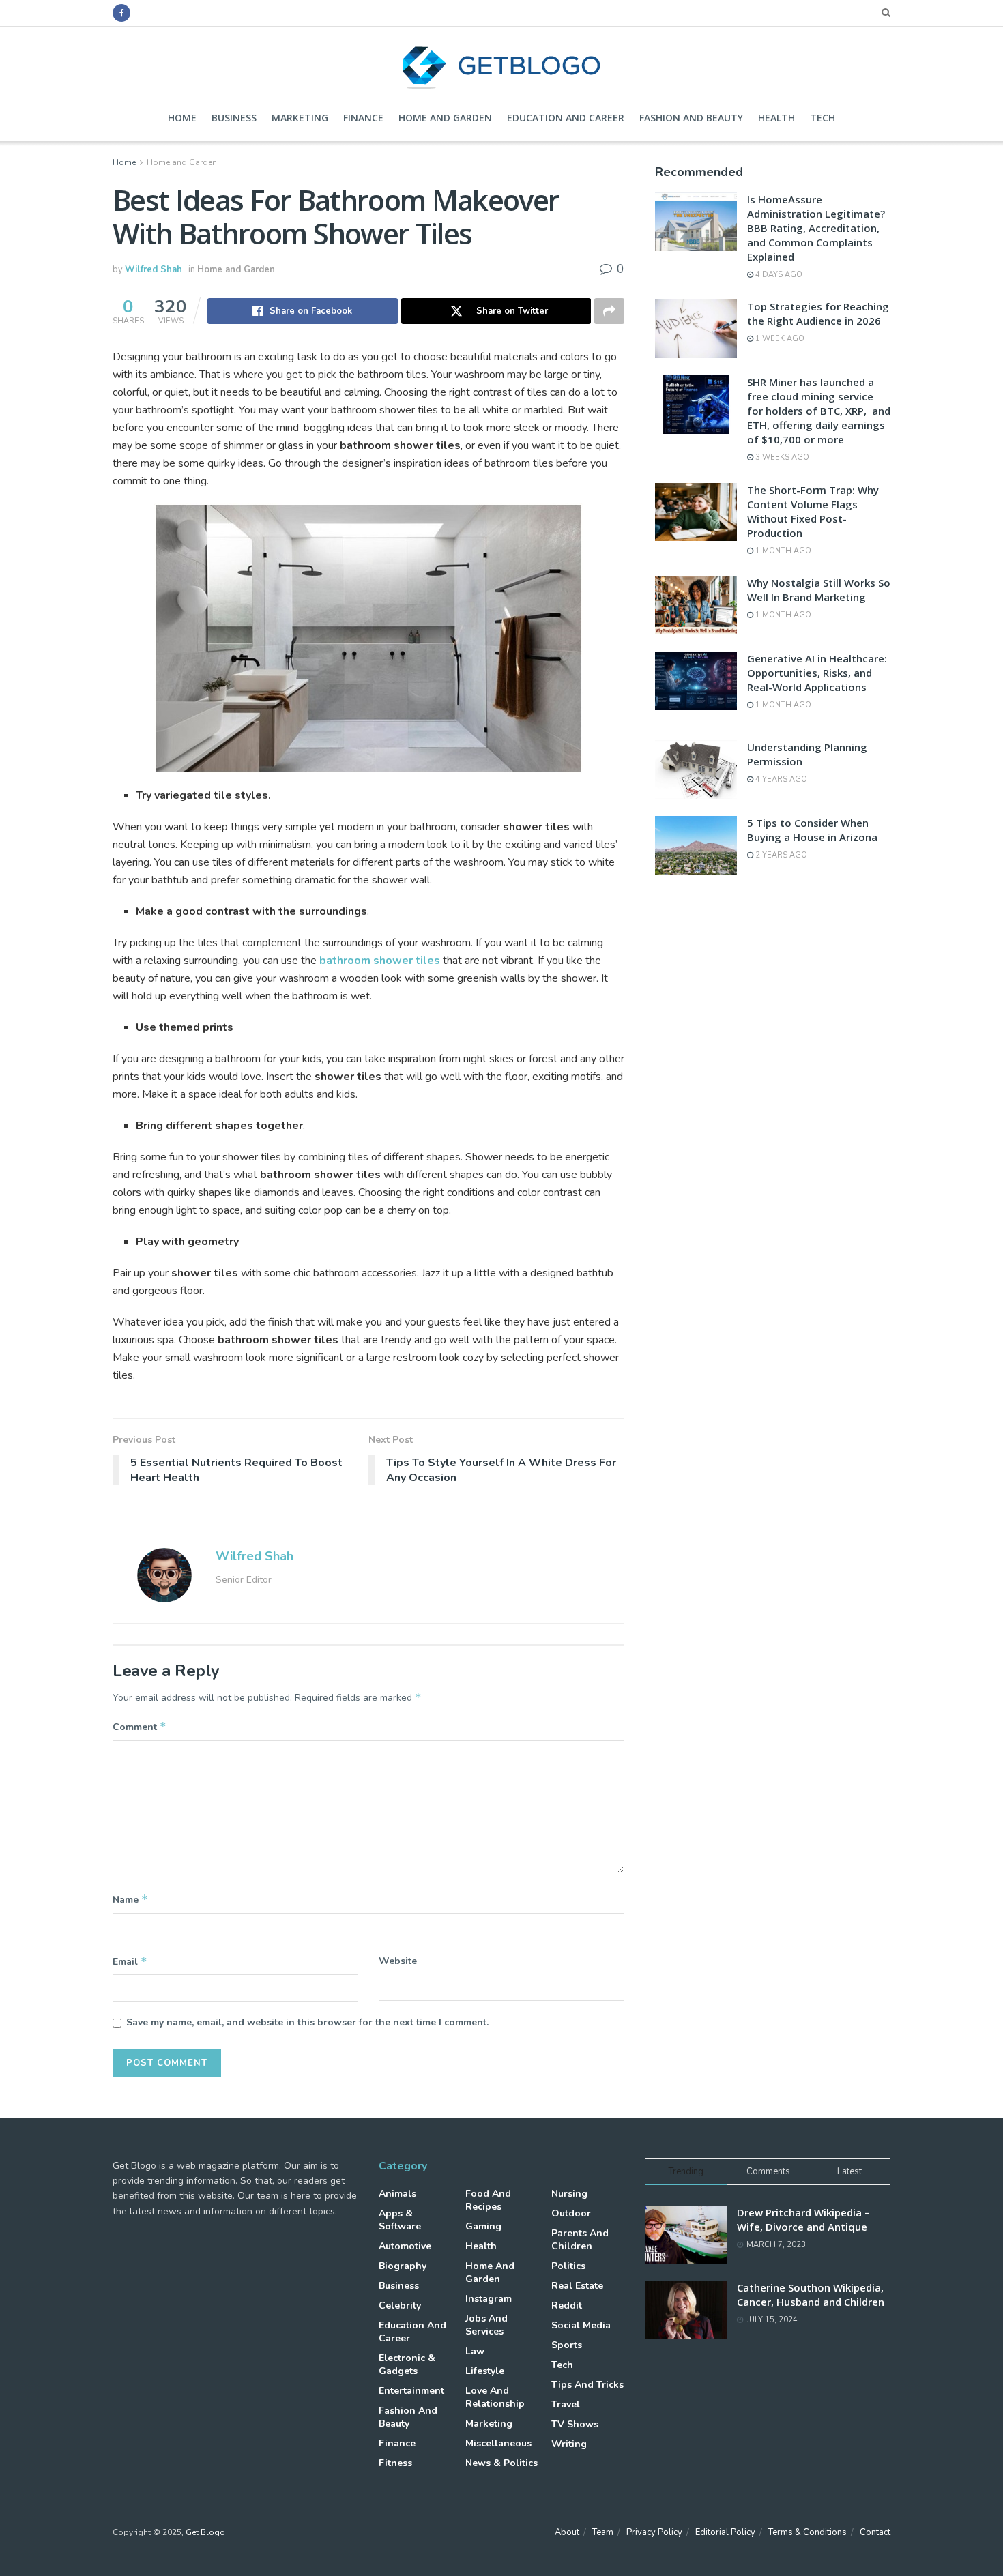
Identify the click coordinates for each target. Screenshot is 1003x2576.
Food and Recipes (488, 2200)
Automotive (405, 2246)
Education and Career (566, 118)
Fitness (395, 2463)
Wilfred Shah (154, 269)
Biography (403, 2266)
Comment (140, 1727)
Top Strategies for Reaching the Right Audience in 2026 (818, 313)
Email (130, 1961)
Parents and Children (580, 2240)
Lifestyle (485, 2371)
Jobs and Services (486, 2325)
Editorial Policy (725, 2532)
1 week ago (779, 339)
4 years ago (780, 779)
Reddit (567, 2306)
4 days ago (778, 275)
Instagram (489, 2299)
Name (130, 1899)
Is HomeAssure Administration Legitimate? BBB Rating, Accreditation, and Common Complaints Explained (816, 228)
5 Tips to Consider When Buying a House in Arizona (812, 830)
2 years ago (780, 855)
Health (776, 118)
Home (182, 118)
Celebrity (400, 2306)
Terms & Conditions (808, 2532)
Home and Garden (445, 118)
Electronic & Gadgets (407, 2365)
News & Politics (501, 2463)
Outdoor (571, 2213)
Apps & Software (400, 2220)
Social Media (581, 2325)
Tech (823, 118)
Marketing (300, 118)
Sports (567, 2345)
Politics (568, 2266)
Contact (875, 2532)
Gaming (483, 2226)
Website (398, 1961)
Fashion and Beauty (691, 118)
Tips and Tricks (587, 2385)
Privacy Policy (654, 2532)
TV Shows (575, 2424)
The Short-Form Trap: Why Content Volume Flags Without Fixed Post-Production (813, 511)
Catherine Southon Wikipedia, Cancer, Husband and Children (811, 2295)
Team (603, 2532)
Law (475, 2351)
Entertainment (411, 2391)
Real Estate (577, 2286)
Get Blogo (205, 2532)
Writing (569, 2444)
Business (234, 118)
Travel (566, 2404)
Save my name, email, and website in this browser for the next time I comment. (307, 2022)
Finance (363, 118)
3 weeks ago (781, 457)
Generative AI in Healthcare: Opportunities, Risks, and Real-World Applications (817, 673)
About (567, 2532)
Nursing (569, 2194)
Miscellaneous (498, 2443)
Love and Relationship (495, 2397)
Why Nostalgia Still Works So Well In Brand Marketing (819, 590)
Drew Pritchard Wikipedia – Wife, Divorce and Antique (803, 2220)
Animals (397, 2194)
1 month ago (782, 551)
